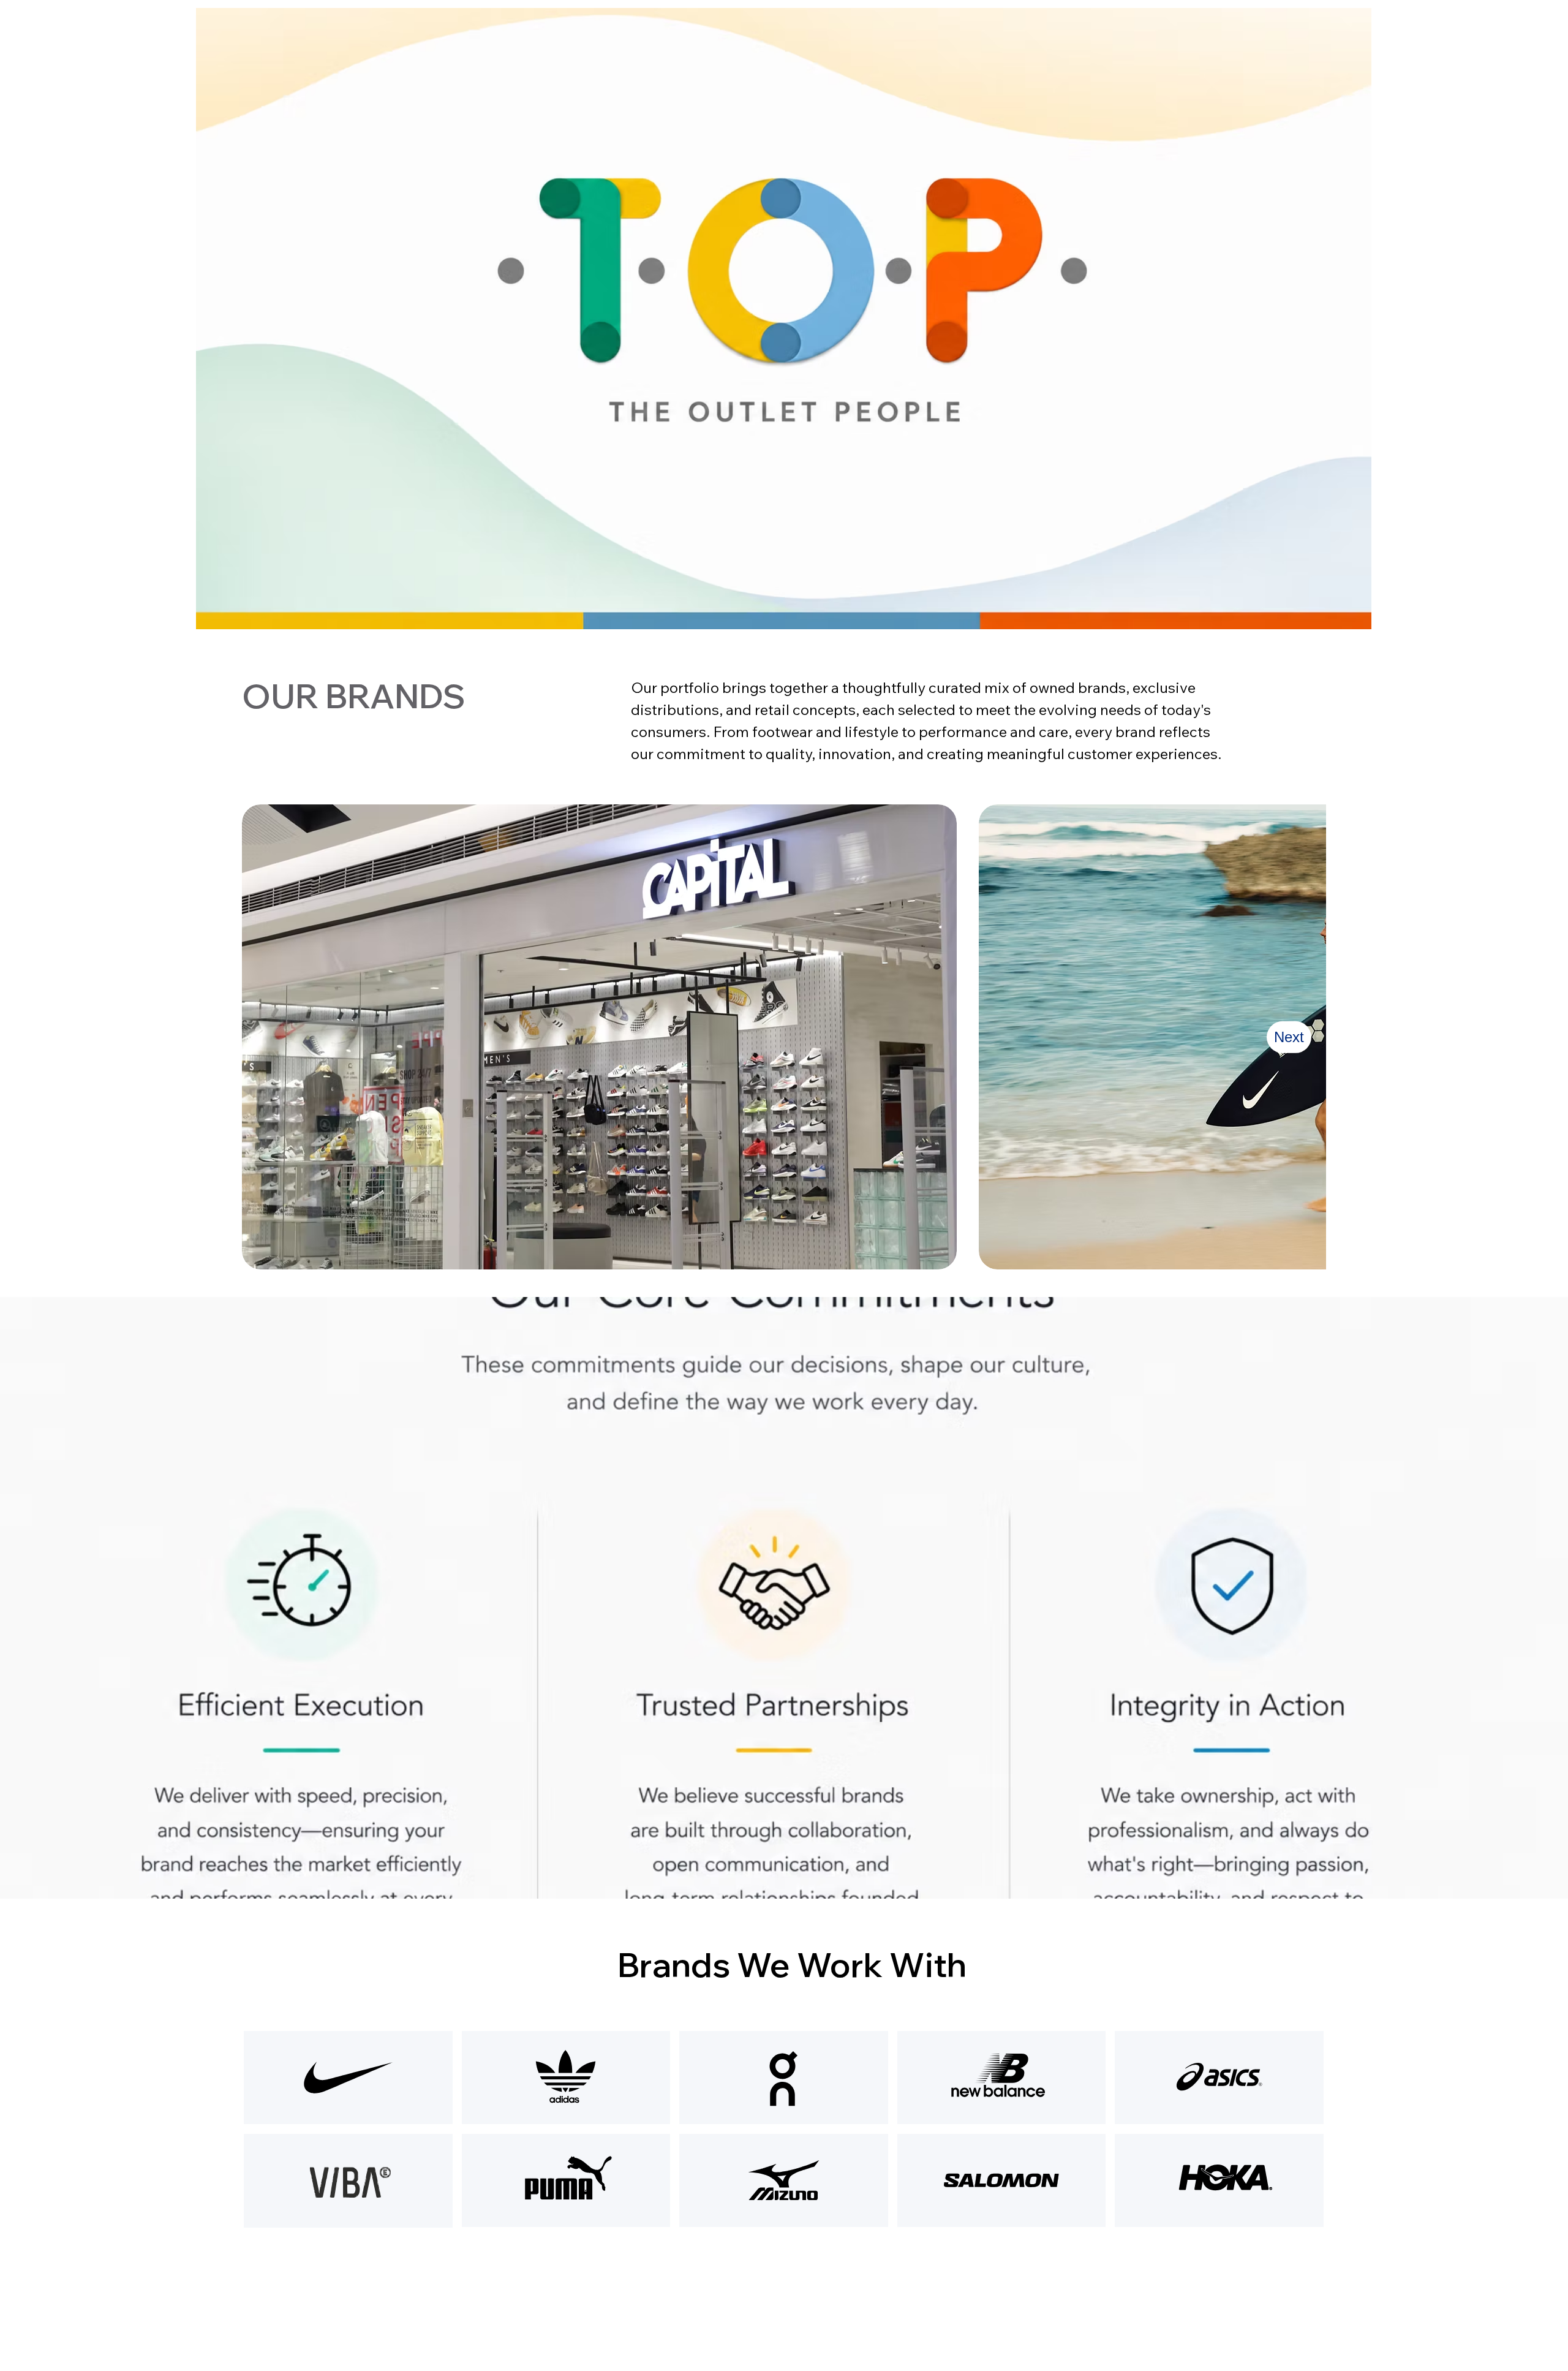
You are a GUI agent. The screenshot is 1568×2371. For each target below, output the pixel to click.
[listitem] (599, 1037)
